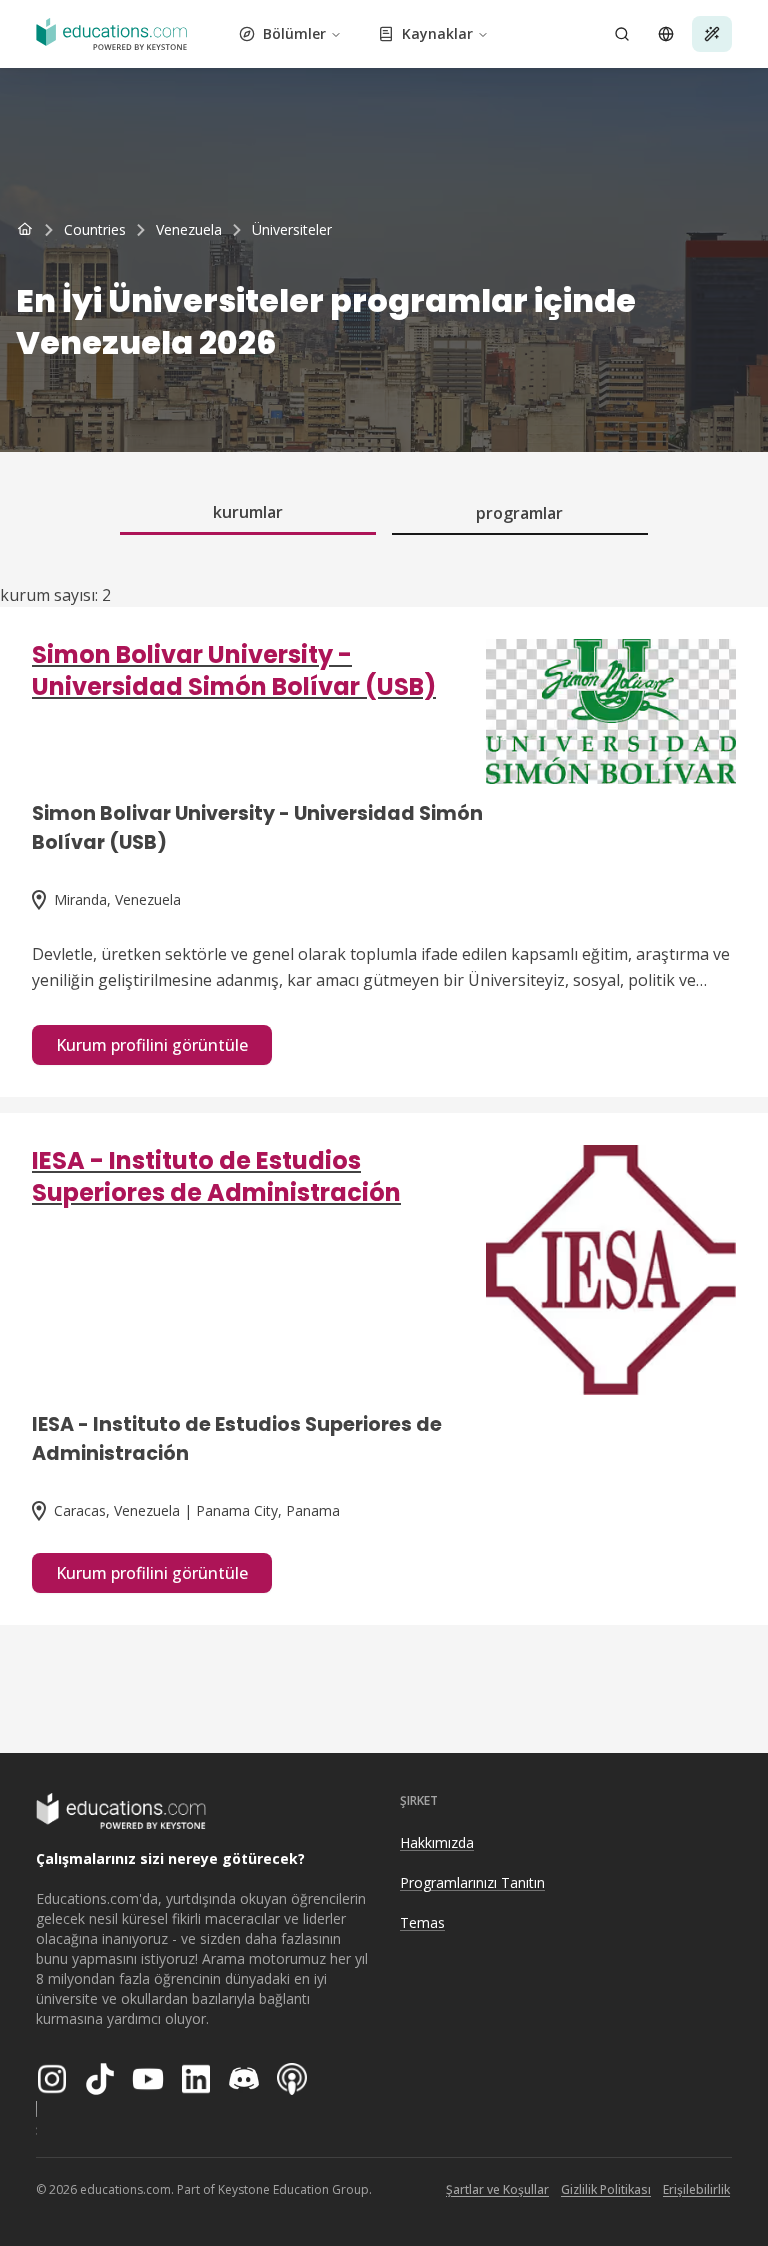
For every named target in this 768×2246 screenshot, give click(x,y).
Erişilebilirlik (696, 2189)
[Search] (622, 34)
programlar (519, 513)
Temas (422, 1922)
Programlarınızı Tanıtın (472, 1882)
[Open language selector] (666, 34)
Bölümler (294, 33)
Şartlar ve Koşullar (497, 2189)
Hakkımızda (437, 1842)
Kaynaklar (437, 33)
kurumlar (248, 512)
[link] (292, 230)
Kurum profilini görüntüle (152, 1045)
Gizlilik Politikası (606, 2189)
